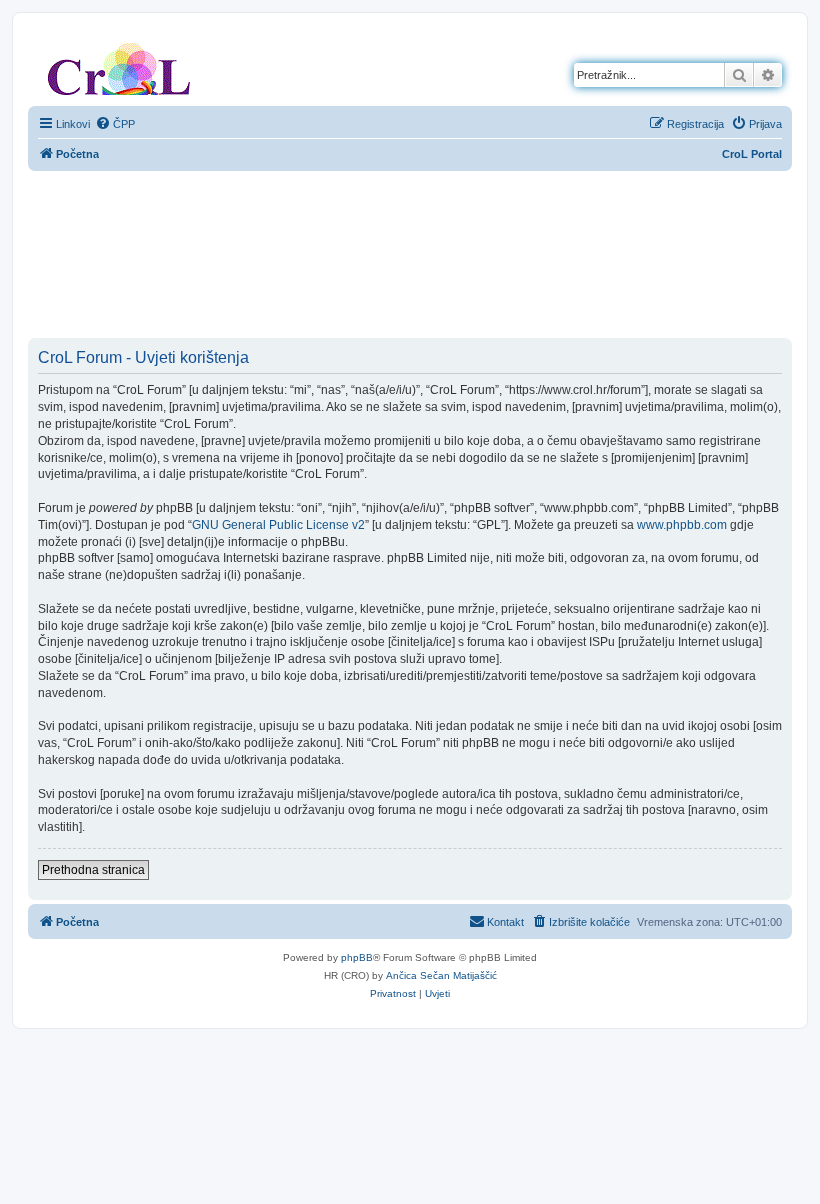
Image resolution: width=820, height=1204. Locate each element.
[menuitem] (115, 124)
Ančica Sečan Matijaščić (441, 975)
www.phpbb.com (682, 525)
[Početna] (119, 65)
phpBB (357, 957)
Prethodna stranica (93, 870)
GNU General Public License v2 (278, 525)
